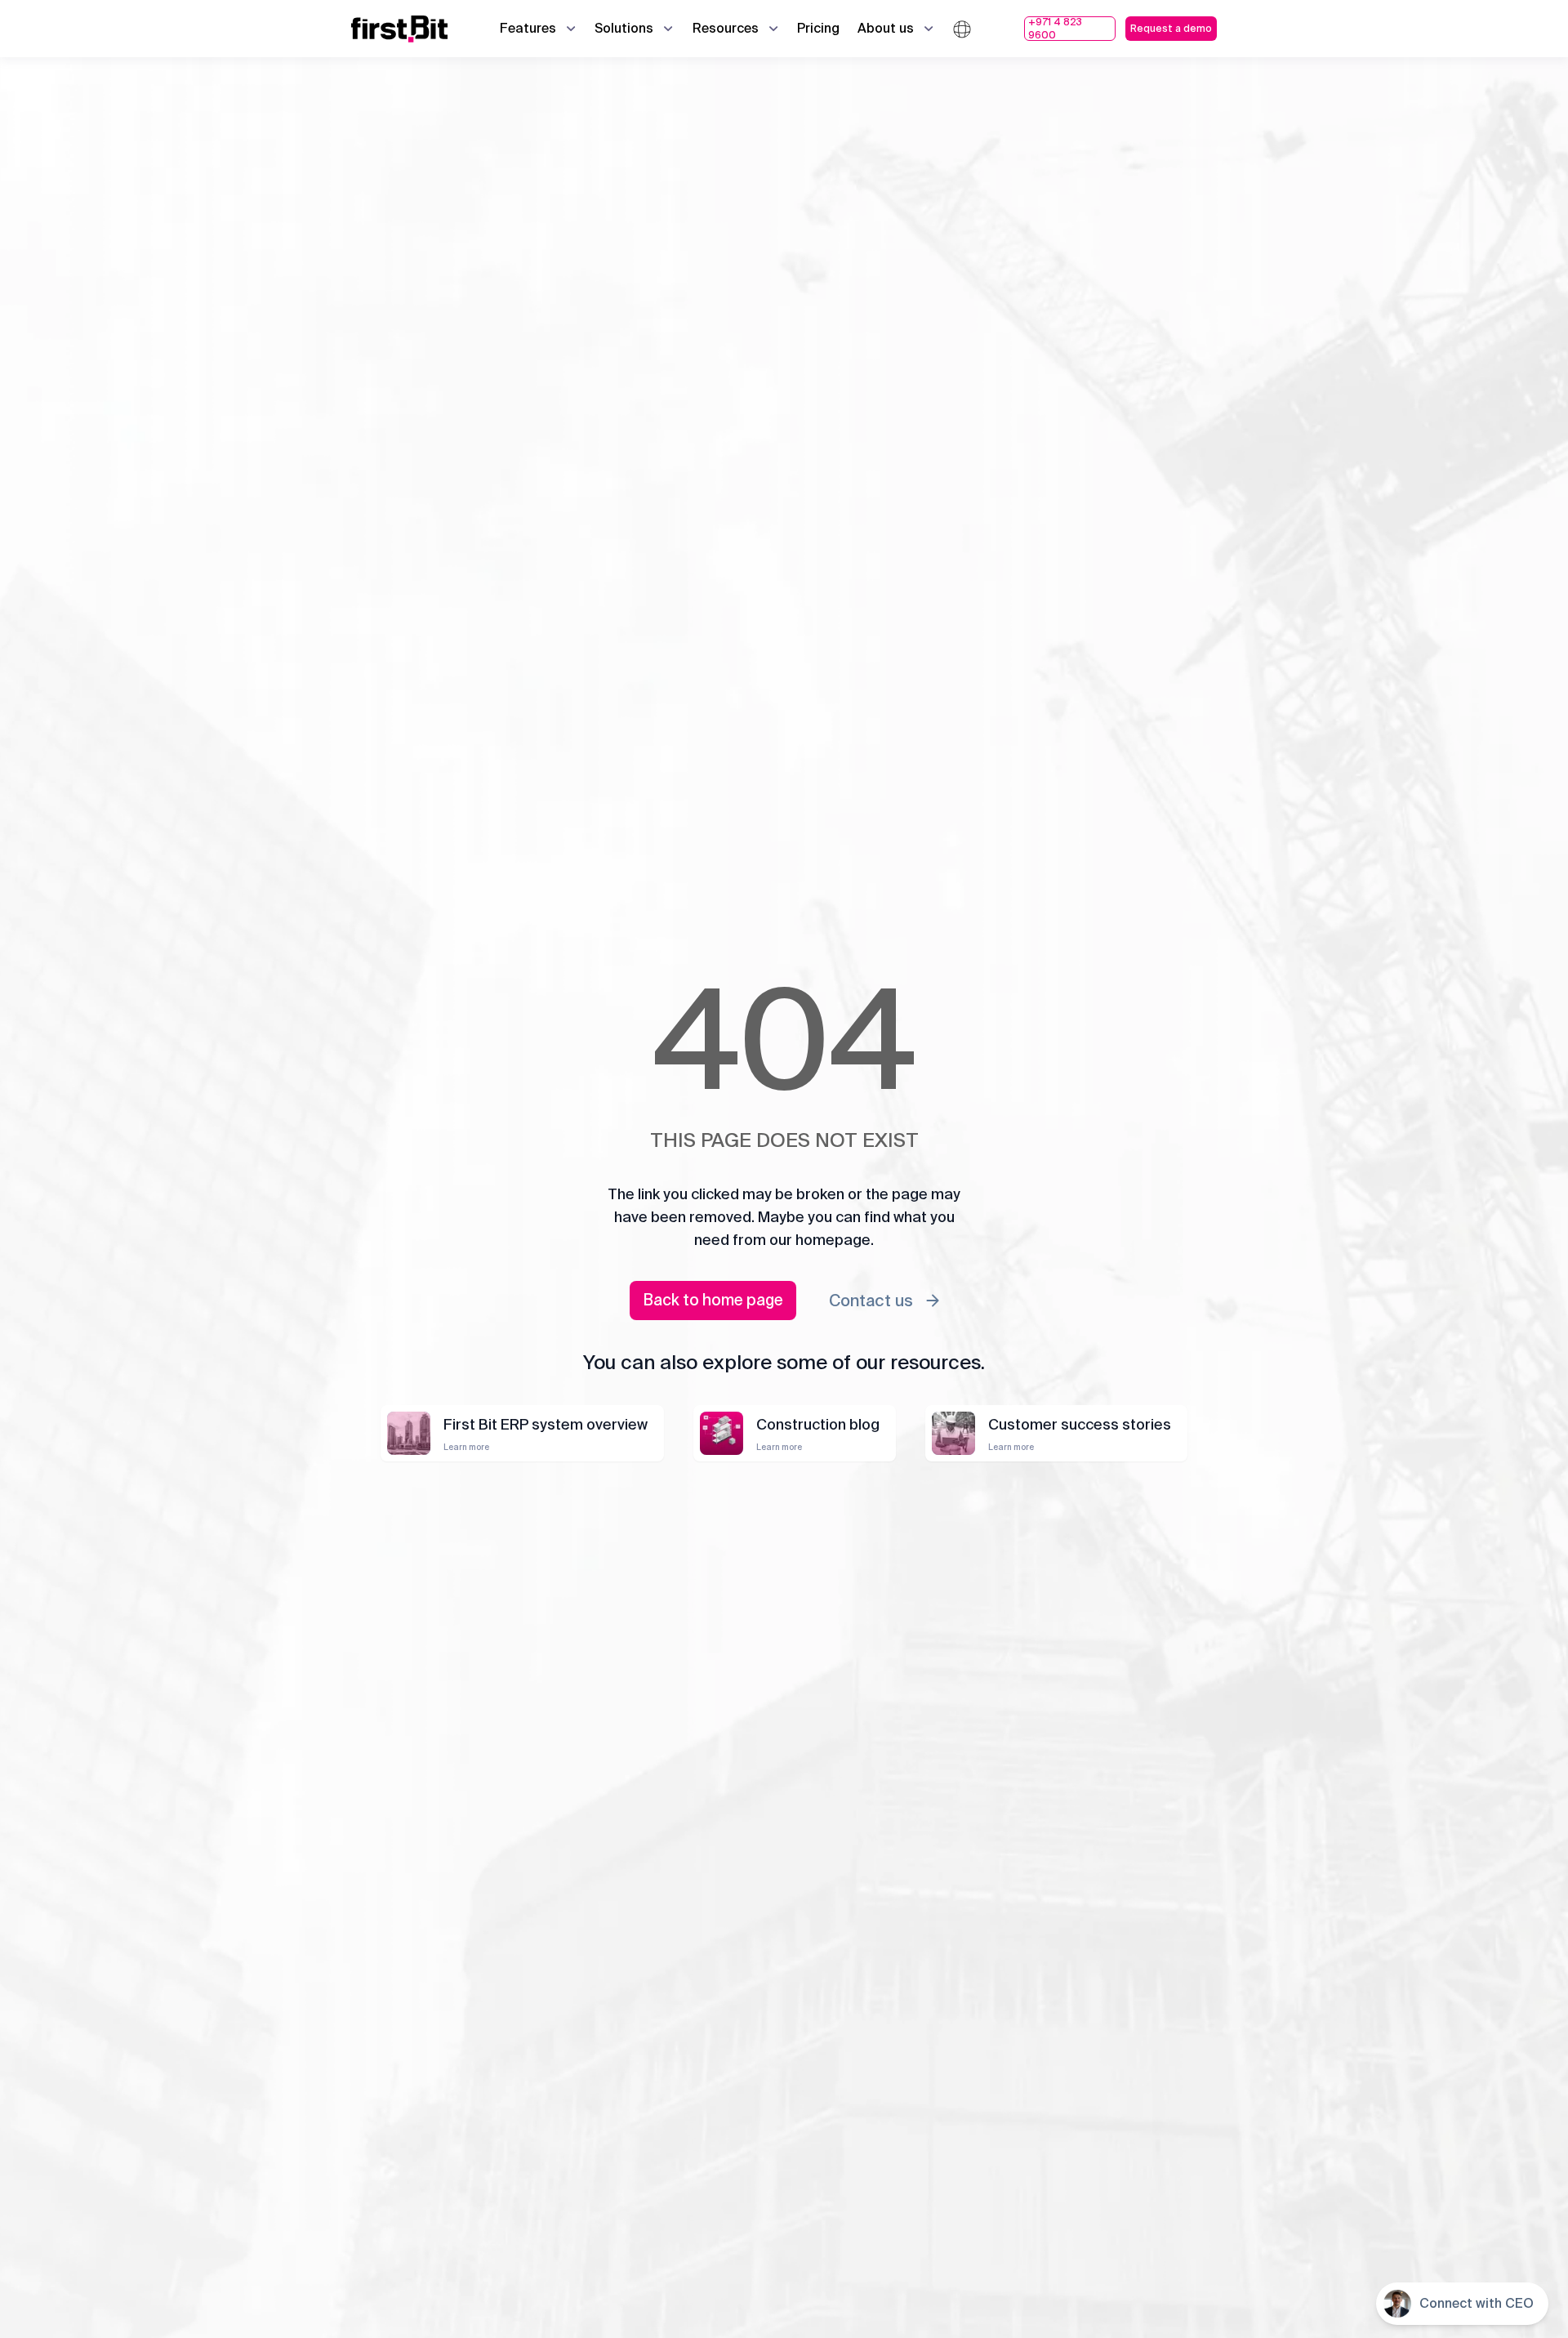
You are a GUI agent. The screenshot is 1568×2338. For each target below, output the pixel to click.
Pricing (818, 28)
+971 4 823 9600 (1055, 29)
